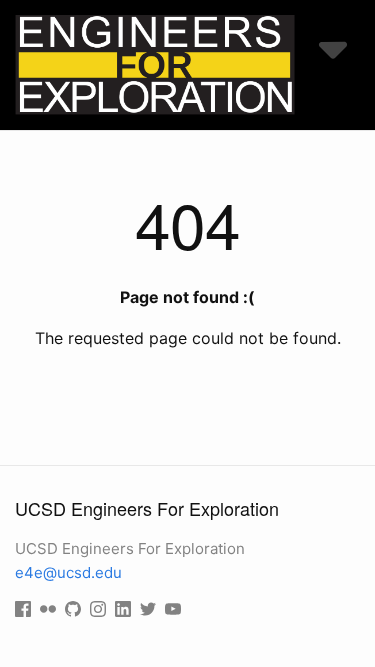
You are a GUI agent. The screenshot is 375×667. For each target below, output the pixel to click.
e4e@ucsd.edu (68, 572)
